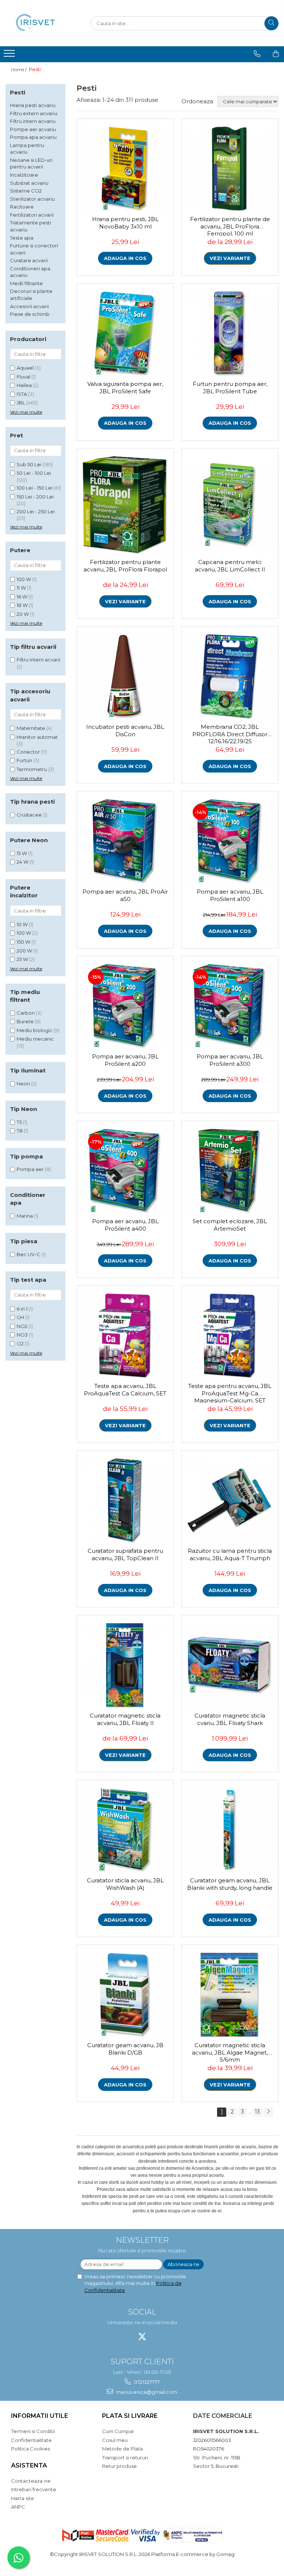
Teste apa (22, 238)
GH (20, 1317)
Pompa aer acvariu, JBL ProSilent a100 (230, 895)
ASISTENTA (29, 2465)
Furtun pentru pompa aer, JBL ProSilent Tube (230, 388)
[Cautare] (271, 23)
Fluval (23, 377)
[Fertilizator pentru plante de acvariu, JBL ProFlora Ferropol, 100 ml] (230, 169)
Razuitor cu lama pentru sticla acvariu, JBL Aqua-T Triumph (230, 1554)
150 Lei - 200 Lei (35, 497)
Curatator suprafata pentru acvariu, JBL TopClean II (125, 1554)
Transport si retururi (125, 2457)
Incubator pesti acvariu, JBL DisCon (125, 730)
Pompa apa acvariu (33, 137)
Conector (28, 752)
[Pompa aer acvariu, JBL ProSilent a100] (230, 842)
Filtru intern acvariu (33, 121)
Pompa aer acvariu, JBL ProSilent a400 (125, 1225)
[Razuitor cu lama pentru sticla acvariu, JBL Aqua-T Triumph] (230, 1501)
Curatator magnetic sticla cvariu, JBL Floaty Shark (230, 1719)
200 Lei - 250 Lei (36, 511)
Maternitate (31, 728)
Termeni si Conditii (33, 2431)
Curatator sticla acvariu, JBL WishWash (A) (125, 1884)
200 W (24, 951)
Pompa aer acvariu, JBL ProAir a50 (125, 895)
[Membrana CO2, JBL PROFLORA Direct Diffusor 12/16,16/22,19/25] (230, 677)
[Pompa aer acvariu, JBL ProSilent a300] (230, 1006)
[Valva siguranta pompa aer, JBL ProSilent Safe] (125, 334)
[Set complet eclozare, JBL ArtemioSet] (230, 1171)
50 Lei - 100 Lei (34, 473)
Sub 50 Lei (29, 464)
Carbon (26, 1013)
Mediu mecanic (35, 1039)
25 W (22, 959)
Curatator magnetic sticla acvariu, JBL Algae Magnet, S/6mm (230, 2052)
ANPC (18, 2507)
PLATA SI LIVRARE (130, 2416)
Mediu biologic (35, 1030)
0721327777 (146, 2382)
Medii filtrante (26, 283)
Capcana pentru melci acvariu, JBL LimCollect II (230, 566)
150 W (23, 942)
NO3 (22, 1335)
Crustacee (29, 815)
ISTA (22, 394)
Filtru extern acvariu (34, 113)
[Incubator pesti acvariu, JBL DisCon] (125, 677)
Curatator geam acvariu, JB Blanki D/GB (125, 2049)
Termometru (32, 769)
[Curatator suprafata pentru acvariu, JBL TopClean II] (125, 1501)
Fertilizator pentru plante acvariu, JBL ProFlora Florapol (125, 566)
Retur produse (119, 2466)
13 (257, 2112)
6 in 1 (22, 1309)
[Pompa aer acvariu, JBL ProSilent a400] (125, 1171)
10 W (22, 924)
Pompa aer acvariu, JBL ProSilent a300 (230, 1060)
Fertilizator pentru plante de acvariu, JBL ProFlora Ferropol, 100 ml (230, 226)
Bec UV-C (28, 1254)
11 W (21, 588)
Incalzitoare (24, 175)
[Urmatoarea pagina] (268, 2112)
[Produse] (10, 56)
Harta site (23, 2498)
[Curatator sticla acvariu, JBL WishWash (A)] (125, 1830)
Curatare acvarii (29, 260)
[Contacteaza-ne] (257, 54)
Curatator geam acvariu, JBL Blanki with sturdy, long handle (230, 1884)
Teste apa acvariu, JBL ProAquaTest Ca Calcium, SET (125, 1390)
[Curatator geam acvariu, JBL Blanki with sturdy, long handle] (230, 1830)
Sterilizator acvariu (32, 199)
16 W (22, 597)
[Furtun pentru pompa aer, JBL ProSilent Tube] (230, 334)
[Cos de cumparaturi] (276, 54)
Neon (23, 1084)
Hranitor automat (37, 737)
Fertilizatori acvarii (32, 215)
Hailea (24, 385)
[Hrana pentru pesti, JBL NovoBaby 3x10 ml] (125, 169)
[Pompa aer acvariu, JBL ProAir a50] (125, 842)
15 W (22, 853)
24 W (23, 862)
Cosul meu (115, 2440)
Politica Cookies (31, 2449)
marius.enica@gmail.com (146, 2392)
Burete (25, 1021)
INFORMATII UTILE (40, 2416)
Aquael (25, 368)
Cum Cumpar (118, 2431)
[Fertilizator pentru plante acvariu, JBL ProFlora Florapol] (125, 505)
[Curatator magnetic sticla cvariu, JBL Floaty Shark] (230, 1666)
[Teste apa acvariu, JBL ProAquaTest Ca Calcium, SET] (125, 1336)
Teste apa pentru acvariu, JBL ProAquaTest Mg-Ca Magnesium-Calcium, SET (230, 1392)
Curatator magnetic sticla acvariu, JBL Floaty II (125, 1719)
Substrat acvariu (29, 183)
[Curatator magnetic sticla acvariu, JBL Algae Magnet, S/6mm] (230, 1995)
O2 (20, 1344)
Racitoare (22, 207)
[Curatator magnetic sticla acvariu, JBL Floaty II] (125, 1666)
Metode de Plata (122, 2449)
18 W (22, 605)
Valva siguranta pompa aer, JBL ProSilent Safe (125, 388)
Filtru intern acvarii (38, 660)
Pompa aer (30, 1169)
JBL (21, 403)
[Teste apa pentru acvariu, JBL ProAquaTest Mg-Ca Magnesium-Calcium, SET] (230, 1336)
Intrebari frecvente (34, 2489)
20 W (23, 614)
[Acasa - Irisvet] (43, 23)
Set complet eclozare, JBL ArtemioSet (230, 1225)
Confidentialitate (31, 2440)
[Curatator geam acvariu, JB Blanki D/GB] (125, 1995)
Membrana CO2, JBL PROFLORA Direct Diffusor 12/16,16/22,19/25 (230, 733)
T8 (20, 1131)
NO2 (22, 1326)
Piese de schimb (30, 314)
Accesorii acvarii (29, 306)
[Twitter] (142, 2337)
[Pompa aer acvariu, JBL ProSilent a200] (125, 1006)
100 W (24, 579)
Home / (19, 69)
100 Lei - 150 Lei (35, 488)
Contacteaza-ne (31, 2481)
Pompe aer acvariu (33, 129)
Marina (25, 1216)
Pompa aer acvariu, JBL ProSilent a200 (125, 1060)
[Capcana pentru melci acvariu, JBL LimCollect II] (230, 505)
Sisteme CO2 (26, 191)
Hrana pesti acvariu (33, 105)
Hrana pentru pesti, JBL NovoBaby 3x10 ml (125, 223)
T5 (19, 1122)
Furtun (24, 760)
